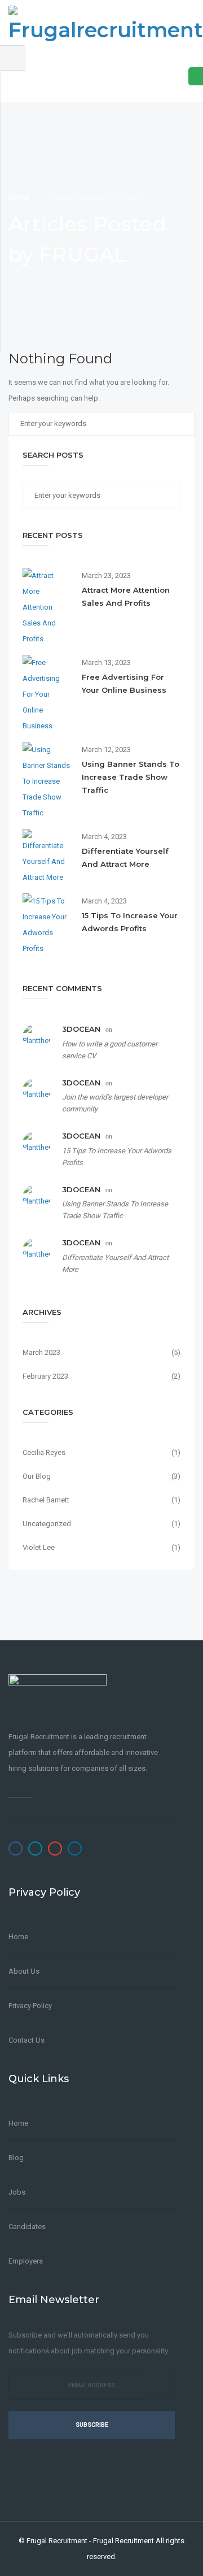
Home (20, 197)
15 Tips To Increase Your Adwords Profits (117, 1157)
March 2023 (41, 1352)
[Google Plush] (55, 1849)
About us (24, 1971)
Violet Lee (39, 1547)
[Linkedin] (75, 1849)
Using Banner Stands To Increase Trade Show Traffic (131, 777)
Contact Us (27, 2040)
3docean (81, 1029)
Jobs (17, 2192)
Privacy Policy (30, 2006)
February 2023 (45, 1376)
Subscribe (92, 2425)
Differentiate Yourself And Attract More (115, 1263)
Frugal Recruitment (57, 2541)
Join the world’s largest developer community (115, 1103)
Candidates (27, 2227)
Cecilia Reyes (44, 1452)
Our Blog (37, 1476)
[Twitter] (35, 1849)
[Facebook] (16, 1849)
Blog (16, 2158)
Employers (26, 2261)
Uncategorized (47, 1524)
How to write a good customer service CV (110, 1050)
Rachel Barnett (46, 1500)
